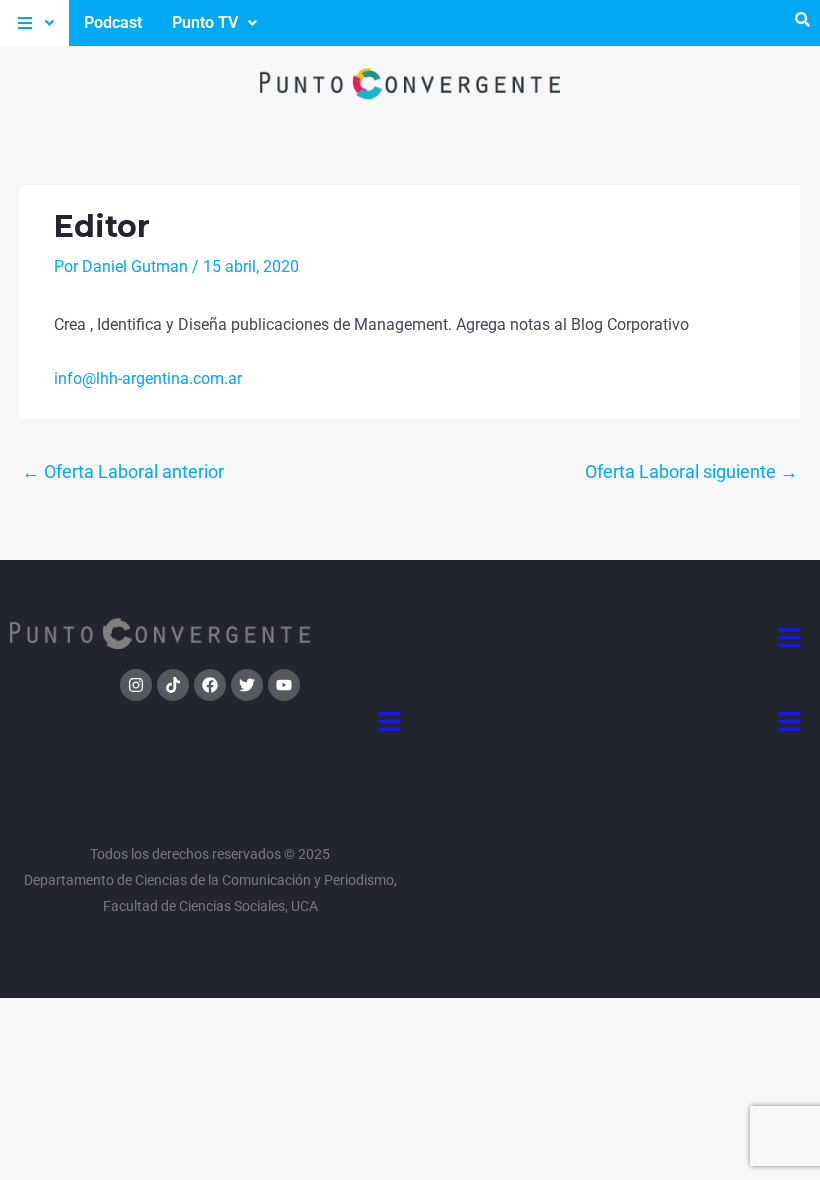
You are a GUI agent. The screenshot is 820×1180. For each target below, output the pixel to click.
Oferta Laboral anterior (123, 471)
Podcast (113, 22)
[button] (34, 23)
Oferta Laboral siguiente (691, 471)
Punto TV (205, 22)
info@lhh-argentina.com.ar (148, 378)
